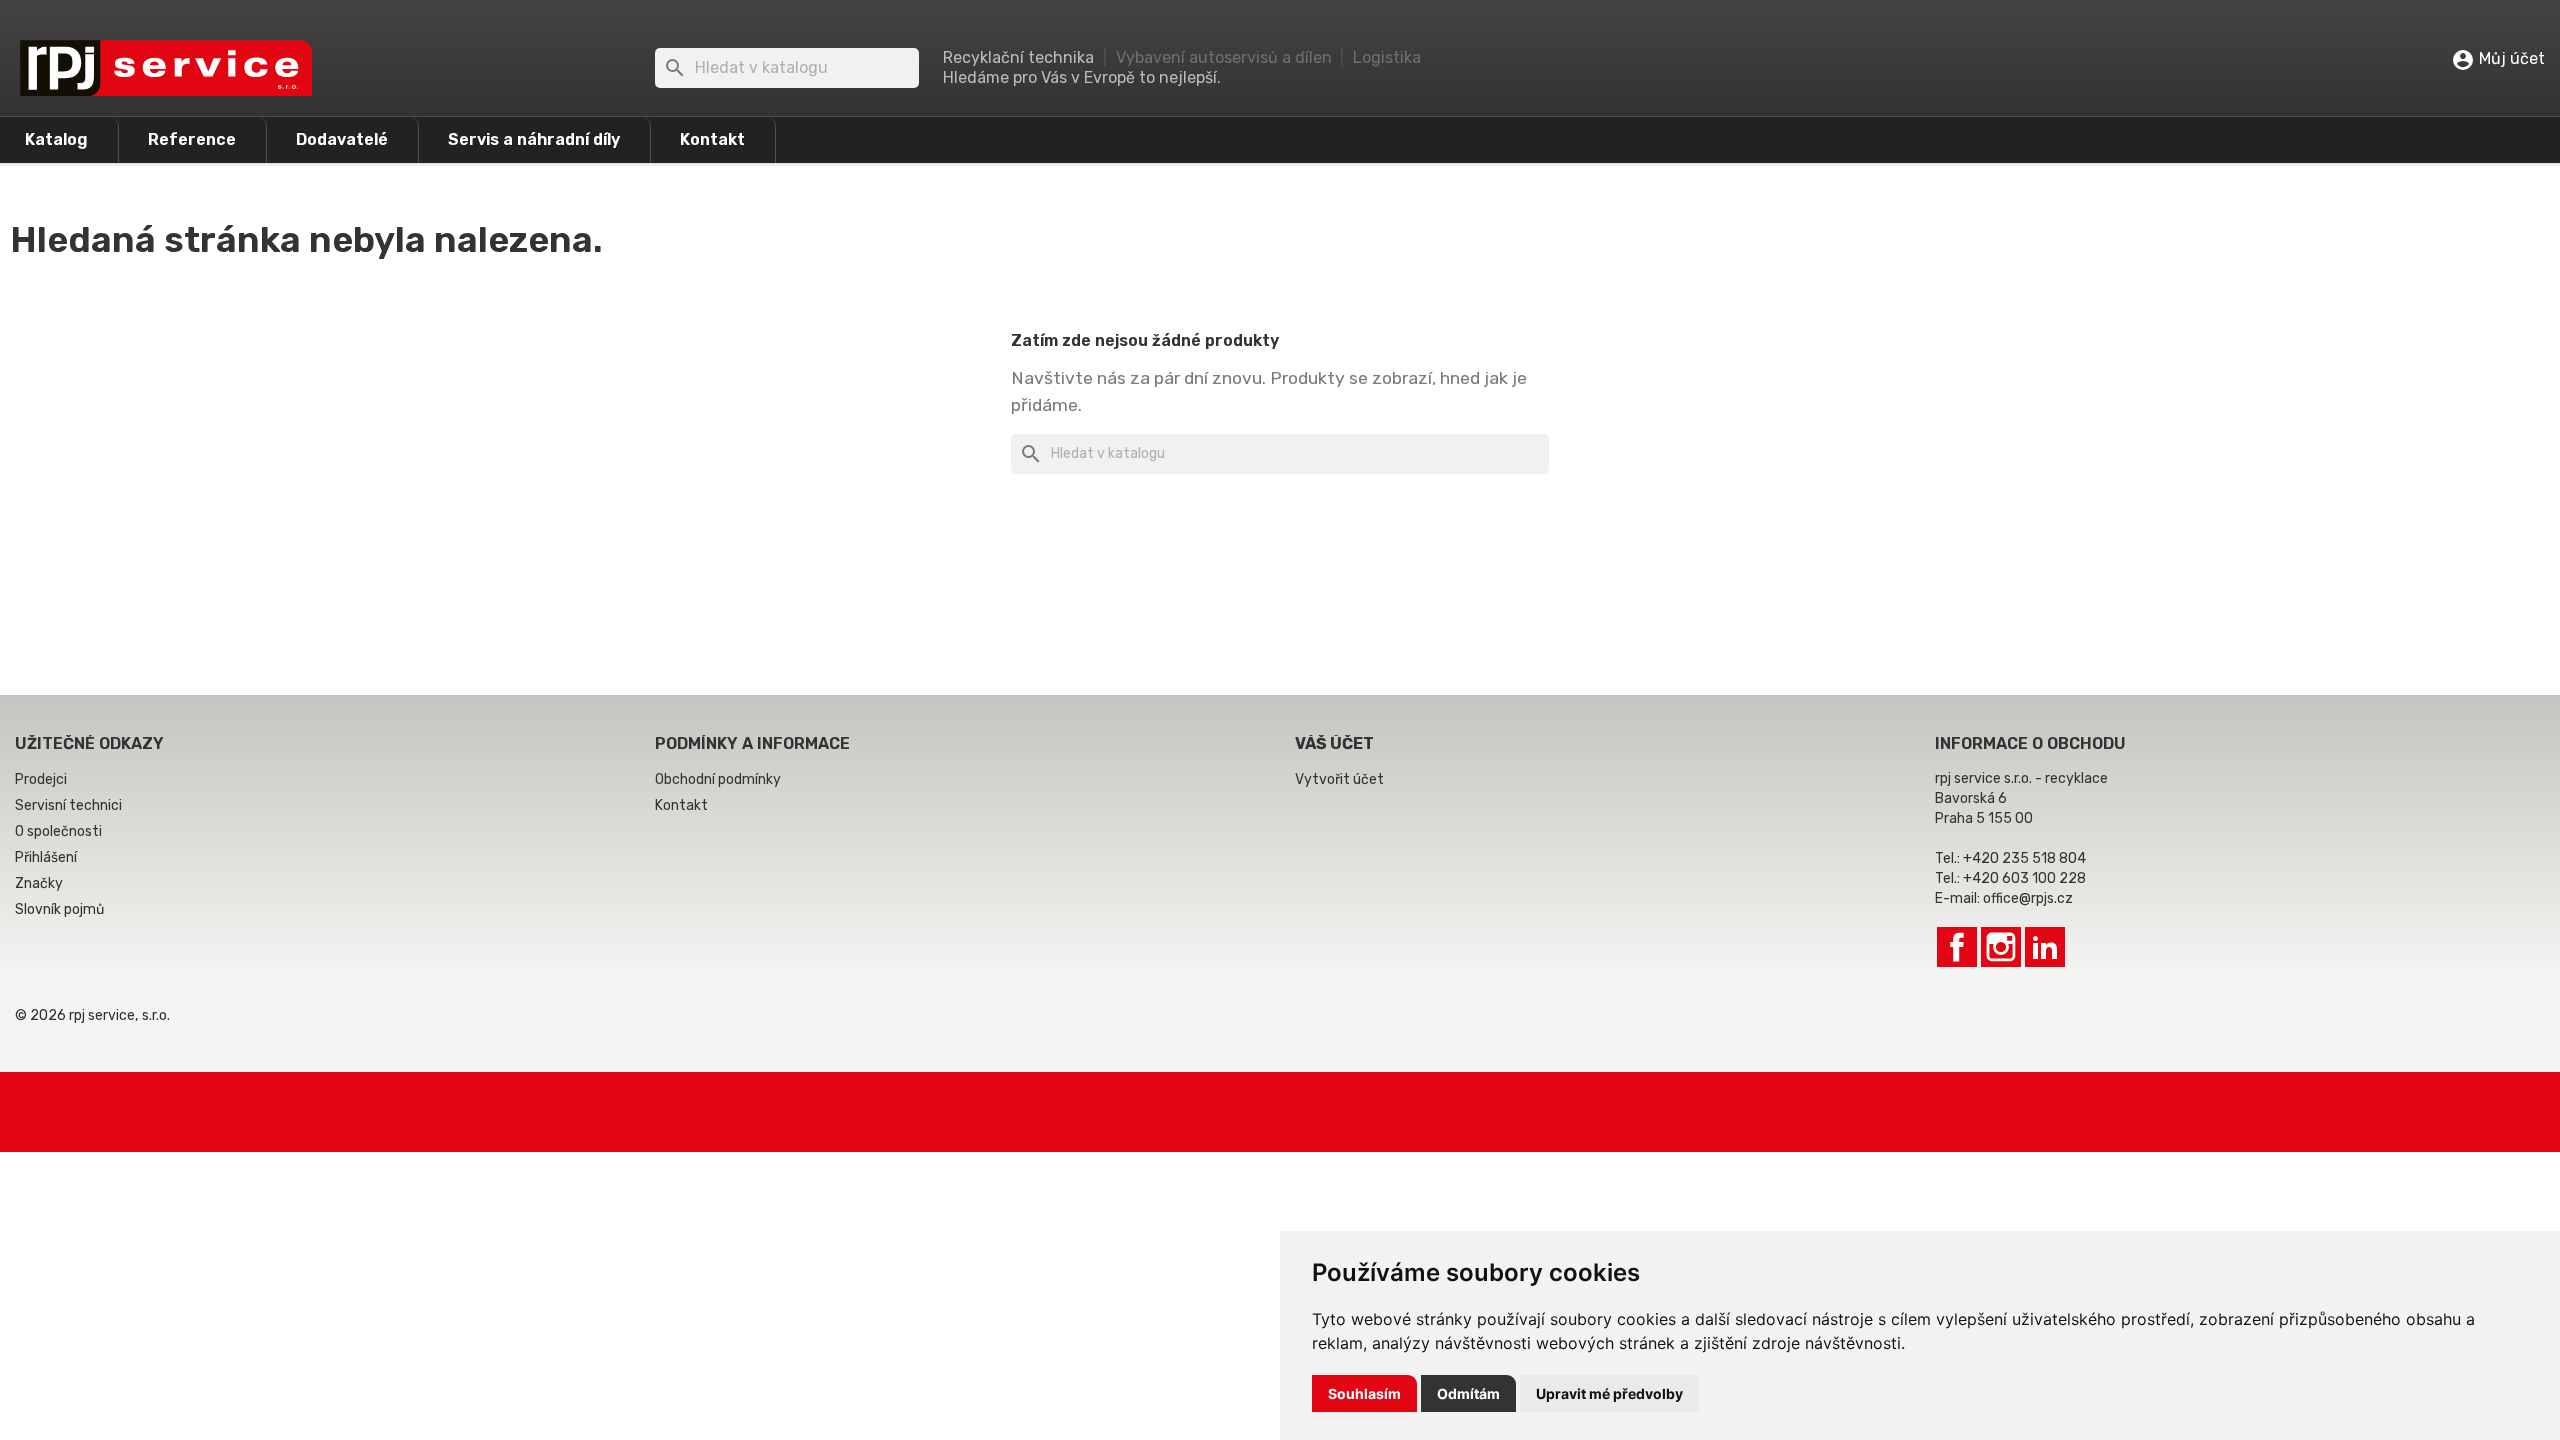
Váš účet (1334, 743)
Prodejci (41, 779)
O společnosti (58, 831)
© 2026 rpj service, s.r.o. (92, 1015)
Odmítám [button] (1468, 1393)
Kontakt (712, 139)
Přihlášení (46, 857)
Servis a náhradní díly (534, 139)
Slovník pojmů (59, 909)
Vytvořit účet (1339, 779)
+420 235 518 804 (2024, 858)
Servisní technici (68, 805)
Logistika (1387, 57)
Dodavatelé (342, 139)
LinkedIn (2045, 947)
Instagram (2001, 947)
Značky (39, 883)
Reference (192, 139)
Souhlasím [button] (1364, 1393)
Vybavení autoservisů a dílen (1224, 57)
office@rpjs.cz (2028, 898)
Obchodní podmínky (718, 779)
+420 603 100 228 (2024, 878)
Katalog (56, 139)
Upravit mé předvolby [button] (1609, 1393)
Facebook (1957, 947)
